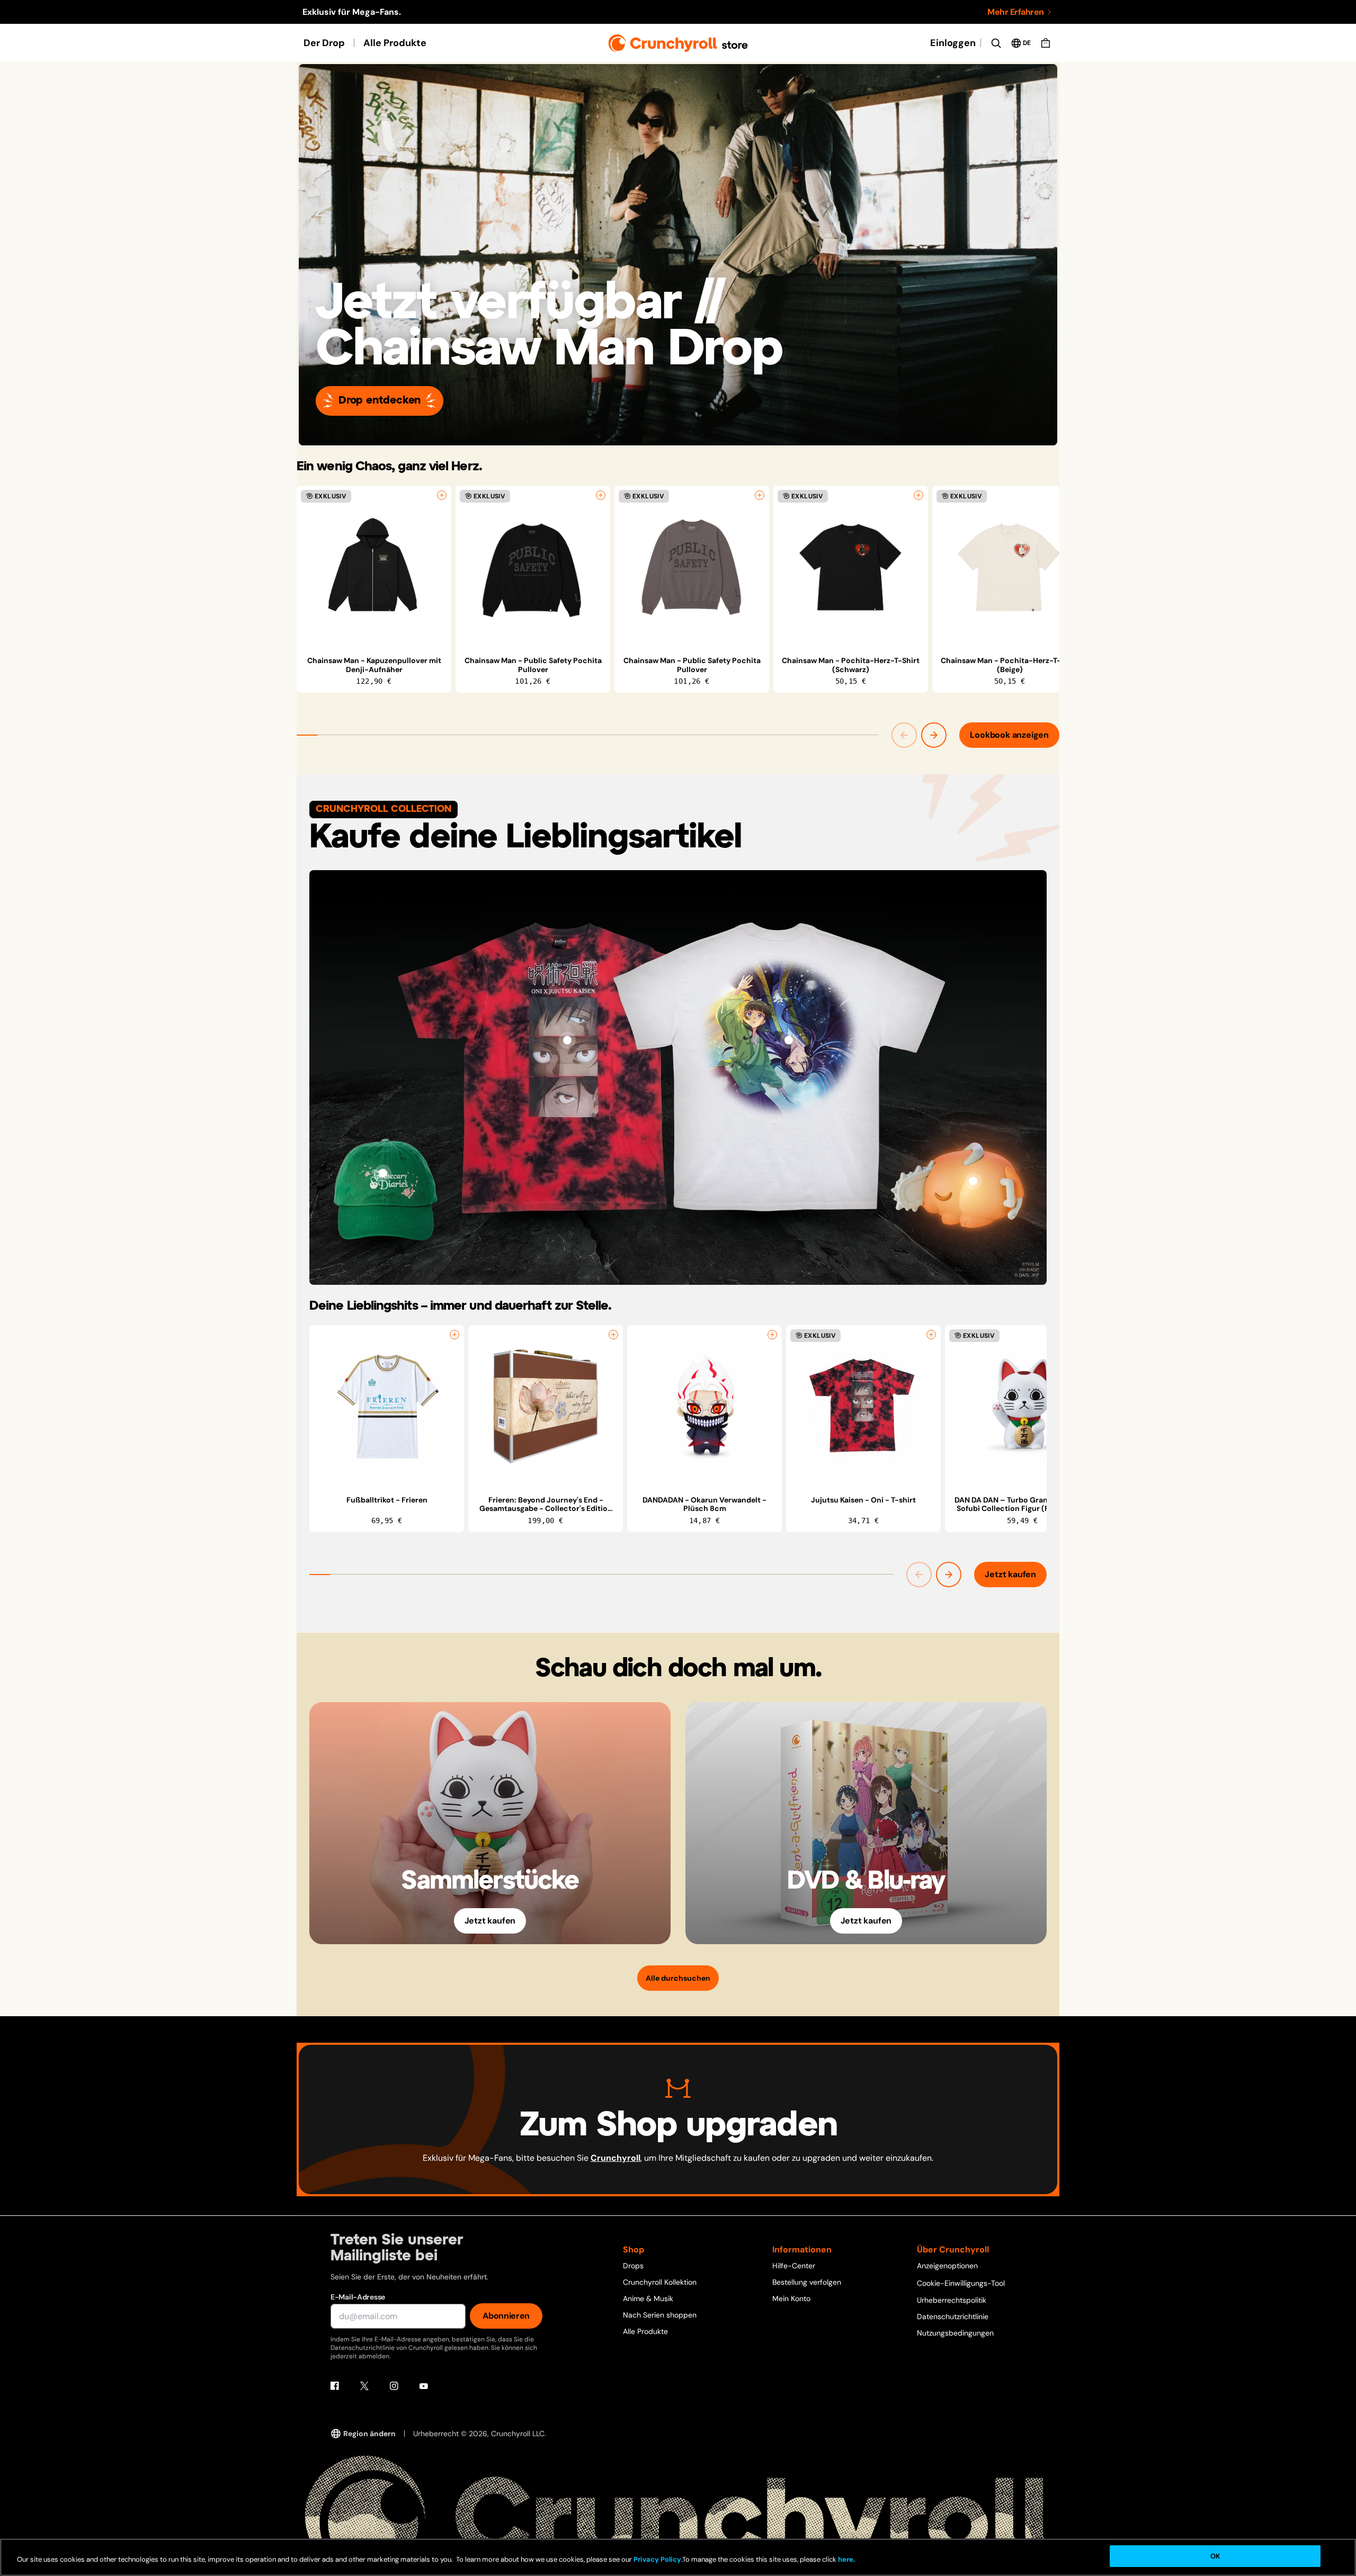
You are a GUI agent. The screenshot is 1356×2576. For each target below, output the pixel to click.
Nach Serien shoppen (660, 2315)
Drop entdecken (380, 401)
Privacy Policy (657, 2560)
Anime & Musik (648, 2298)
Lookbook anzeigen (1009, 735)
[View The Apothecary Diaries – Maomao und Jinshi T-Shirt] (789, 1040)
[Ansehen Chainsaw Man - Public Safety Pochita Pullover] (533, 567)
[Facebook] (335, 2386)
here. (846, 2560)
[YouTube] (424, 2386)
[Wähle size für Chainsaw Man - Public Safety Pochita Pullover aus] (601, 495)
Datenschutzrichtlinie (953, 2316)
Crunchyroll (615, 2158)
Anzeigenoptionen (947, 2266)
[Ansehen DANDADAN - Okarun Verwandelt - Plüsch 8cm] (704, 1407)
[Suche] (996, 43)
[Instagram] (394, 2386)
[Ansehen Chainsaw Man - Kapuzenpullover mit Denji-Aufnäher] (374, 567)
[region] (678, 589)
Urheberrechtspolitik (952, 2300)
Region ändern (369, 2434)
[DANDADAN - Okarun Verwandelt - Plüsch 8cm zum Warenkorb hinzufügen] (772, 1335)
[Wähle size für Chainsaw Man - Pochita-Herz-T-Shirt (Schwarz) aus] (918, 495)
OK (1215, 2556)
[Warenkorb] (1046, 43)
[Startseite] (678, 43)
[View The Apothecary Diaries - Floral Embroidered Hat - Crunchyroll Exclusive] (383, 1173)
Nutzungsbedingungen (955, 2333)
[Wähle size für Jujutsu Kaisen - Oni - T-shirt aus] (931, 1335)
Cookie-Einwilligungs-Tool (961, 2283)
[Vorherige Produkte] (904, 735)
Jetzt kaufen (1010, 1574)
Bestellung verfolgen (807, 2282)
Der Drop (324, 43)
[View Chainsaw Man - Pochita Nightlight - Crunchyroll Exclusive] (973, 1181)
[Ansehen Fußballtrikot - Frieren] (387, 1407)
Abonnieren (506, 2316)
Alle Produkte (395, 43)
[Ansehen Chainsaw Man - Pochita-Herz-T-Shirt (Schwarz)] (851, 567)
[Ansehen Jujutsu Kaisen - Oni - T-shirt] (863, 1407)
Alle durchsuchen (678, 1978)
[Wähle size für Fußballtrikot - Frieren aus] (454, 1335)
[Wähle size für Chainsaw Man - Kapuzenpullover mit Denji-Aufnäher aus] (442, 495)
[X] (364, 2386)
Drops (633, 2266)
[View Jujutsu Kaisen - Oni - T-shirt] (567, 1040)
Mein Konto (791, 2298)
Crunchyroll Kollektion (660, 2282)
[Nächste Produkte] (934, 735)
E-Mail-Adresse (358, 2297)
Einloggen (953, 43)
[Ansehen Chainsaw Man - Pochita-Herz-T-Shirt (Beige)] (1010, 567)
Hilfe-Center (794, 2266)
